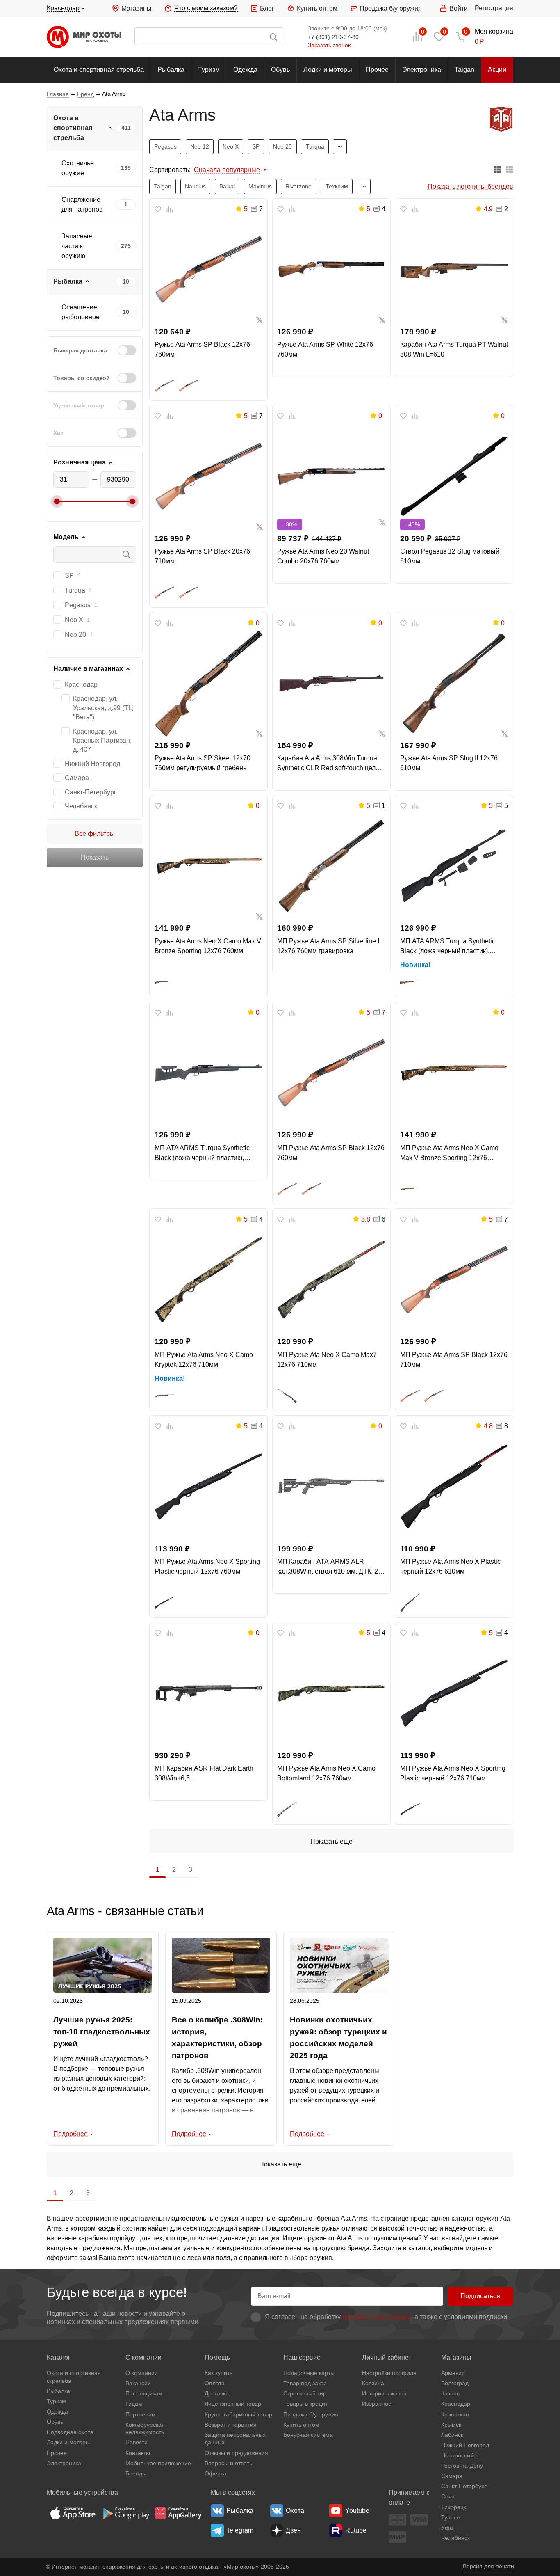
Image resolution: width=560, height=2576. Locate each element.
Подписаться (480, 2296)
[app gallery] (178, 2513)
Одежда (245, 70)
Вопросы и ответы (229, 2463)
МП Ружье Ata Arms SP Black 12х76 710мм (454, 1360)
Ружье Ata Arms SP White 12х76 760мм (325, 349)
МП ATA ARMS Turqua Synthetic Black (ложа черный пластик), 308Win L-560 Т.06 (448, 947)
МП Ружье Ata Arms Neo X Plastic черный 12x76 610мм (450, 1566)
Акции (497, 70)
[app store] (73, 2513)
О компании (143, 2358)
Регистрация (494, 8)
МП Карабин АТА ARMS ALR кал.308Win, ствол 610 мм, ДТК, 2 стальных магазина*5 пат (328, 1567)
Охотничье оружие (78, 168)
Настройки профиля (389, 2373)
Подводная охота (70, 2432)
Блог (267, 8)
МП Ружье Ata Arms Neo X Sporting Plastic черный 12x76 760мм (207, 1566)
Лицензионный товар (233, 2404)
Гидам (134, 2404)
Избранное (377, 2404)
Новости (137, 2442)
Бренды (136, 2473)
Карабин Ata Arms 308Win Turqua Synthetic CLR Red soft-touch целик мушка (330, 764)
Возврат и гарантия (231, 2425)
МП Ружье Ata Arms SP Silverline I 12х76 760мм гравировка (328, 946)
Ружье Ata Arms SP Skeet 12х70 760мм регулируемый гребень (203, 763)
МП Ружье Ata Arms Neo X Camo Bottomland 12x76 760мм (326, 1773)
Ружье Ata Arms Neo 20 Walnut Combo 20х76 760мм (323, 556)
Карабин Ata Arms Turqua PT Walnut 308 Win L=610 (454, 349)
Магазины (137, 8)
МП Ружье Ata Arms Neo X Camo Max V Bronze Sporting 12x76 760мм (449, 1154)
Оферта (215, 2473)
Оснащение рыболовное (81, 312)
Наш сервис (302, 2358)
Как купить (219, 2373)
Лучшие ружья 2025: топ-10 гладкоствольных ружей (102, 2032)
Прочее (377, 70)
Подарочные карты (309, 2373)
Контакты (138, 2453)
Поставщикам (144, 2393)
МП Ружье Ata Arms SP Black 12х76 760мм (331, 1153)
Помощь (217, 2358)
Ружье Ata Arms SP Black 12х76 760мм (202, 349)
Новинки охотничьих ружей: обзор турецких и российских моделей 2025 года (338, 2037)
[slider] (57, 501)
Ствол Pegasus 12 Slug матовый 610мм (450, 556)
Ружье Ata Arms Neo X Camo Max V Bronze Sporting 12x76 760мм (208, 946)
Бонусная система (308, 2435)
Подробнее (71, 2134)
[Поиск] (209, 37)
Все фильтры (95, 834)
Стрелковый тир (305, 2393)
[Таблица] (498, 170)
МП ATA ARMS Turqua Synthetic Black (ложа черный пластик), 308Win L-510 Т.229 (202, 1154)
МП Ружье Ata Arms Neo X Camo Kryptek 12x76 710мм (204, 1360)
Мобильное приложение (158, 2463)
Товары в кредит (305, 2404)
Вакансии (138, 2383)
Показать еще (331, 1841)
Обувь (280, 70)
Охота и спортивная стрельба (99, 70)
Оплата (215, 2383)
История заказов (384, 2393)
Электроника (422, 70)
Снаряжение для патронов (82, 205)
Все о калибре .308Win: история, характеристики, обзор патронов (217, 2037)
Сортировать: (170, 170)
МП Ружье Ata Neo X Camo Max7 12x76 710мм (327, 1360)
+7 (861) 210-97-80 (333, 37)
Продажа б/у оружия (391, 8)
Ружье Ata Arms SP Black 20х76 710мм (202, 556)
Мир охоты (84, 37)
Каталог (59, 2358)
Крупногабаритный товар (238, 2414)
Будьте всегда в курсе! (117, 2292)
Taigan (464, 70)
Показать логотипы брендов (470, 186)
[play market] (125, 2513)
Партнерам (141, 2414)
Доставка (217, 2393)
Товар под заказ (305, 2383)
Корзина (373, 2383)
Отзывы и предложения (236, 2453)
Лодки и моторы (328, 70)
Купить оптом (317, 8)
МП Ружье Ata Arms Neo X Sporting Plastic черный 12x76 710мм (453, 1773)
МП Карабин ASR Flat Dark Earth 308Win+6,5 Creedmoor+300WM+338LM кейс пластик (204, 1774)
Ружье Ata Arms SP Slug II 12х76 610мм (449, 763)
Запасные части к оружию (77, 246)
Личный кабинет (387, 2358)
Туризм (209, 70)
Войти (459, 8)
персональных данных (377, 2317)
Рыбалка (171, 70)
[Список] (510, 170)
